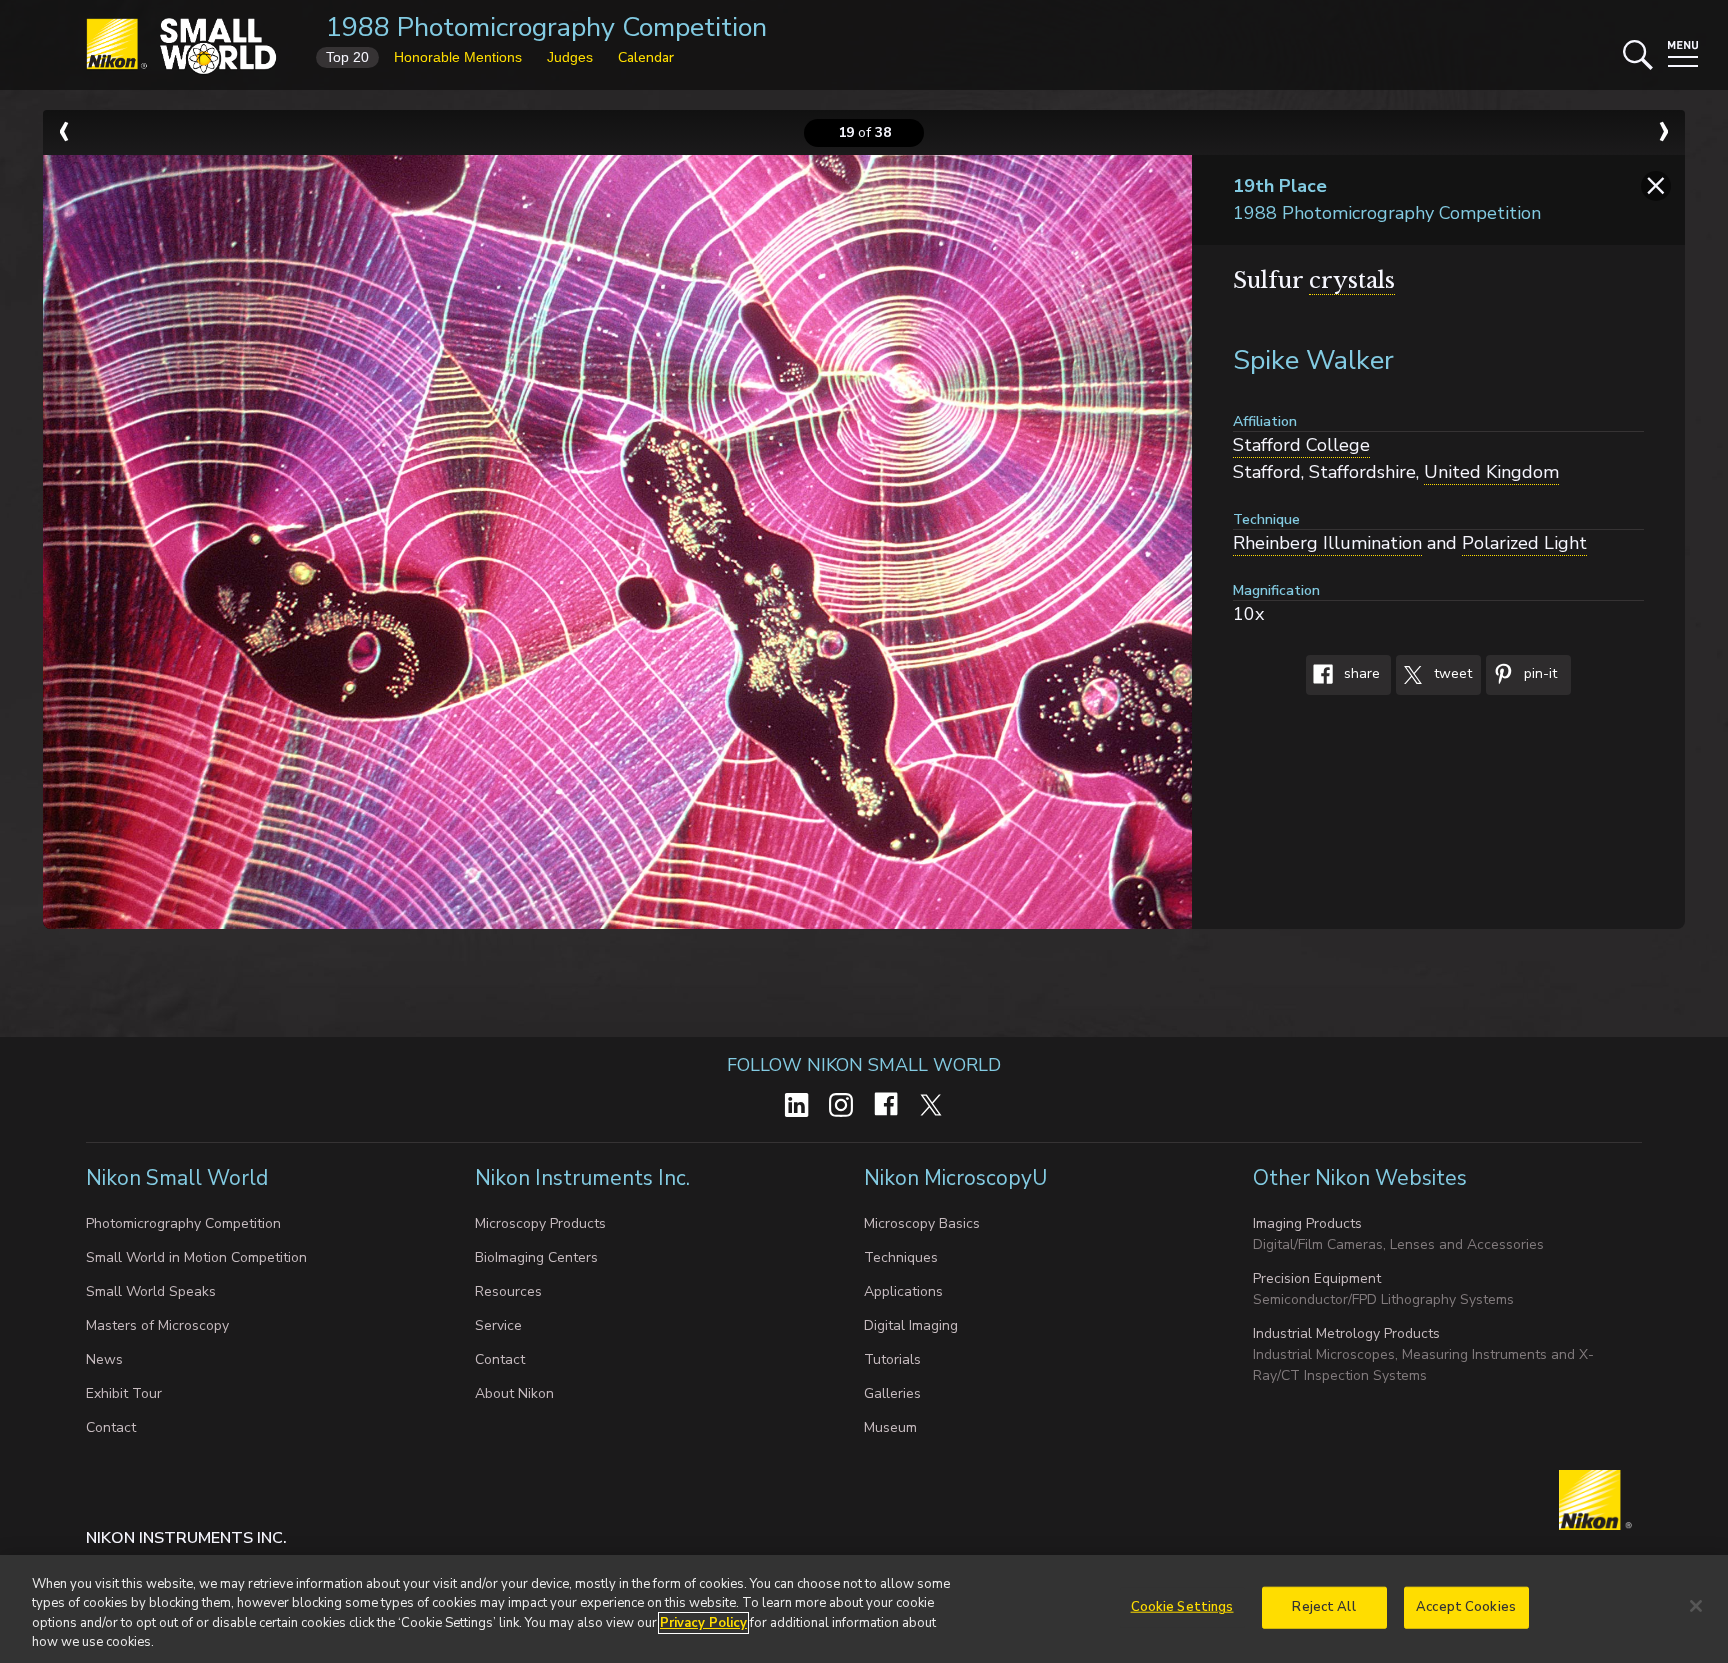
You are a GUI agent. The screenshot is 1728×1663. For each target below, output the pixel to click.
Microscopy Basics (922, 1223)
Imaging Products (1307, 1223)
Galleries (892, 1393)
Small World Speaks (151, 1291)
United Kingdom (1491, 472)
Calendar (646, 57)
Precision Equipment (1317, 1278)
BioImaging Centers (536, 1257)
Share (1360, 674)
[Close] (1696, 1606)
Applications (903, 1291)
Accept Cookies (1466, 1607)
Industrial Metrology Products (1346, 1333)
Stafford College (1301, 445)
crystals (1352, 280)
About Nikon (514, 1393)
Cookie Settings (1182, 1607)
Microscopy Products (540, 1223)
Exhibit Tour (124, 1393)
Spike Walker (1313, 360)
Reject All (1323, 1607)
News (104, 1359)
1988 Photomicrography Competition (546, 27)
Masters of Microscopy (157, 1325)
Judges (570, 57)
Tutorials (892, 1359)
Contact (111, 1427)
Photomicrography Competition (183, 1223)
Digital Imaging (911, 1325)
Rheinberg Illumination (1327, 543)
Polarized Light (1524, 543)
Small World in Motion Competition (196, 1257)
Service (498, 1325)
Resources (508, 1291)
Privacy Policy (703, 1623)
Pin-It (1538, 674)
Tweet (1451, 674)
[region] (864, 1609)
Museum (890, 1427)
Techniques (901, 1257)
